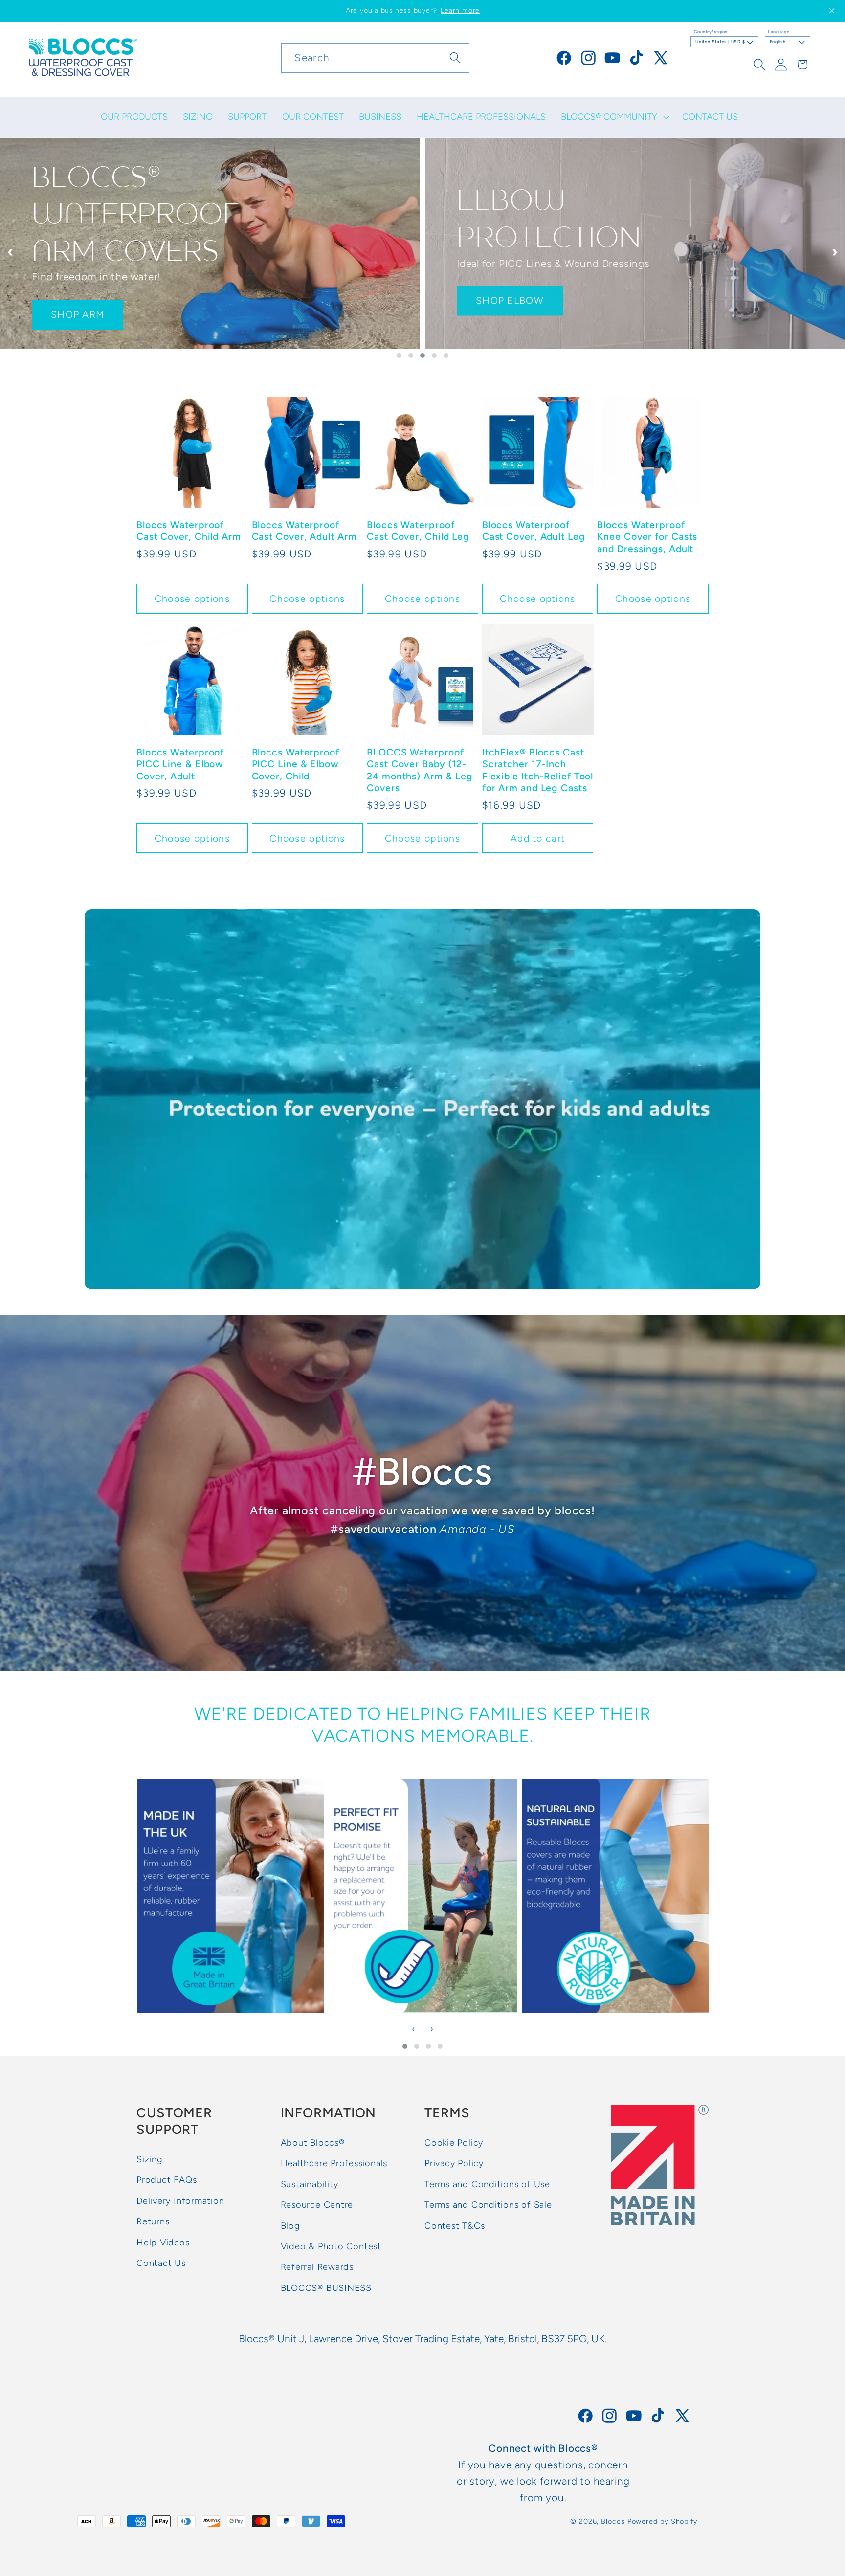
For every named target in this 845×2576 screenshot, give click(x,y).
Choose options (192, 599)
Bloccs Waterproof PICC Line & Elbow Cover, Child (296, 764)
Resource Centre (317, 2205)
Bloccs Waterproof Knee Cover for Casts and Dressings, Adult (647, 537)
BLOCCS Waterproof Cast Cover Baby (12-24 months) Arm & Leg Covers (420, 770)
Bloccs (613, 2521)
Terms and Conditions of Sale (488, 2205)
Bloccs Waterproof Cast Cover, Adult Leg (534, 531)
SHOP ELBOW (85, 296)
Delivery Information (180, 2201)
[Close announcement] (832, 11)
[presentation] (10, 252)
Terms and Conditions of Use (487, 2184)
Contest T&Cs (455, 2226)
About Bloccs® (313, 2143)
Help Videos (163, 2243)
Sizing (150, 2159)
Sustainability (310, 2184)
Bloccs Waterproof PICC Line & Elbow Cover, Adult (180, 764)
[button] (614, 117)
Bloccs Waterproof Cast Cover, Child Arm (189, 531)
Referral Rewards (317, 2267)
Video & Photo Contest (331, 2246)
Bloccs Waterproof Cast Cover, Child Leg (418, 531)
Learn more (460, 11)
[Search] (455, 57)
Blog (290, 2226)
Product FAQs (167, 2180)
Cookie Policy (454, 2143)
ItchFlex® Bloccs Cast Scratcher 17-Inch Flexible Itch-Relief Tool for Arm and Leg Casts (538, 770)
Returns (153, 2221)
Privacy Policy (454, 2164)
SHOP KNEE (505, 296)
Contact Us (161, 2263)
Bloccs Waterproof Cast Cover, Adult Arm (304, 531)
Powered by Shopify (662, 2521)
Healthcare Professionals (334, 2164)
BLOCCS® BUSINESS (326, 2288)
